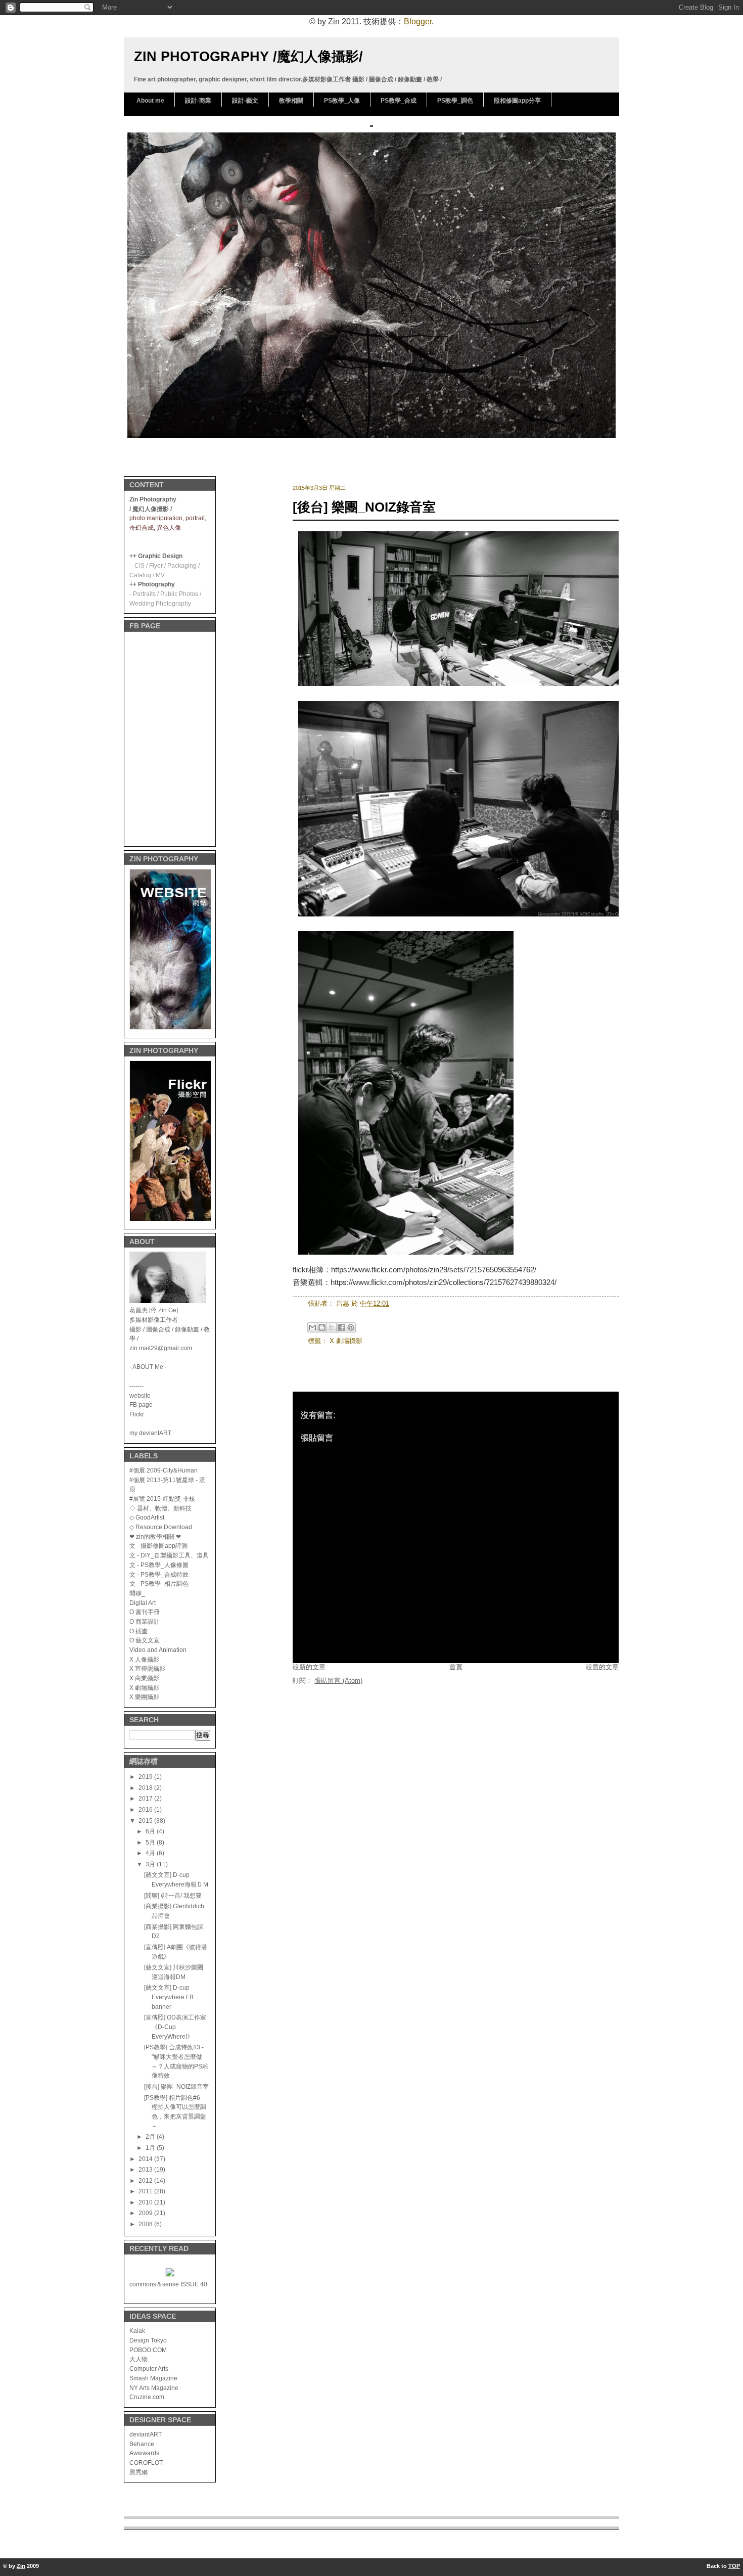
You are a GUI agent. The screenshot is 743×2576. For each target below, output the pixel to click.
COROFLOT (146, 2463)
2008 (146, 2224)
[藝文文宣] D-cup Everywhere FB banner (169, 1997)
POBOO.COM (148, 2350)
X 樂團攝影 (144, 1697)
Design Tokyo (148, 2340)
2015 (146, 1821)
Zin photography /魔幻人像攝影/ (248, 56)
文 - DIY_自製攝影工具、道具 (169, 1555)
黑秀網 (138, 2472)
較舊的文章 (602, 1667)
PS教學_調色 (455, 101)
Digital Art (143, 1603)
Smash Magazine (153, 2378)
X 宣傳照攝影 (147, 1668)
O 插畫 (138, 1631)
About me (150, 101)
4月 (151, 1853)
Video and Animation (158, 1650)
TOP (734, 2566)
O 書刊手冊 (145, 1612)
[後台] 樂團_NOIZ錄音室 (176, 2086)
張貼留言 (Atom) (338, 1681)
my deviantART (150, 1433)
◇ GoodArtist (147, 1517)
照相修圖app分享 (517, 101)
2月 (151, 2136)
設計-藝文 (245, 101)
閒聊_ (137, 1593)
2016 (146, 1809)
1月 (151, 2148)
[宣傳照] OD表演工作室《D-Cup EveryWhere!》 (175, 2027)
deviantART (146, 2434)
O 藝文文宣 (145, 1640)
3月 (151, 1864)
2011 (146, 2191)
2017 (146, 1798)
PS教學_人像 (342, 101)
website (140, 1395)
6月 (151, 1831)
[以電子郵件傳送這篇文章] (312, 1327)
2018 (146, 1788)
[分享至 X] (332, 1327)
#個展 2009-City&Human (164, 1470)
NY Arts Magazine (154, 2388)
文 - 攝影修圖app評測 (158, 1546)
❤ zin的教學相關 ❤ (155, 1536)
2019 (146, 1777)
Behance (142, 2444)
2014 (146, 2159)
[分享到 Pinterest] (351, 1327)
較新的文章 (309, 1667)
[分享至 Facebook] (341, 1327)
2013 (146, 2169)
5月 (151, 1842)
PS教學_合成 (399, 101)
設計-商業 (198, 101)
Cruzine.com (147, 2397)
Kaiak (137, 2331)
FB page (141, 1405)
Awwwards (144, 2453)
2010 (146, 2202)
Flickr (137, 1414)
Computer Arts (149, 2368)
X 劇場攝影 (144, 1688)
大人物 (138, 2359)
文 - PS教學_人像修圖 (159, 1565)
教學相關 (291, 101)
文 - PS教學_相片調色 (159, 1583)
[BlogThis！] (322, 1327)
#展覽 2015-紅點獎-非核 (162, 1499)
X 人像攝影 (144, 1659)
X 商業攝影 (144, 1678)
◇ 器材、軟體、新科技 (160, 1508)
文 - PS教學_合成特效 (159, 1574)
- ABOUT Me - (148, 1367)
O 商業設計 (145, 1621)
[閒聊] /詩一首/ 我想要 (173, 1895)
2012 (146, 2180)
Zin (21, 2566)
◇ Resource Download (161, 1527)
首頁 (456, 1667)
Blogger (418, 21)
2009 (146, 2213)
